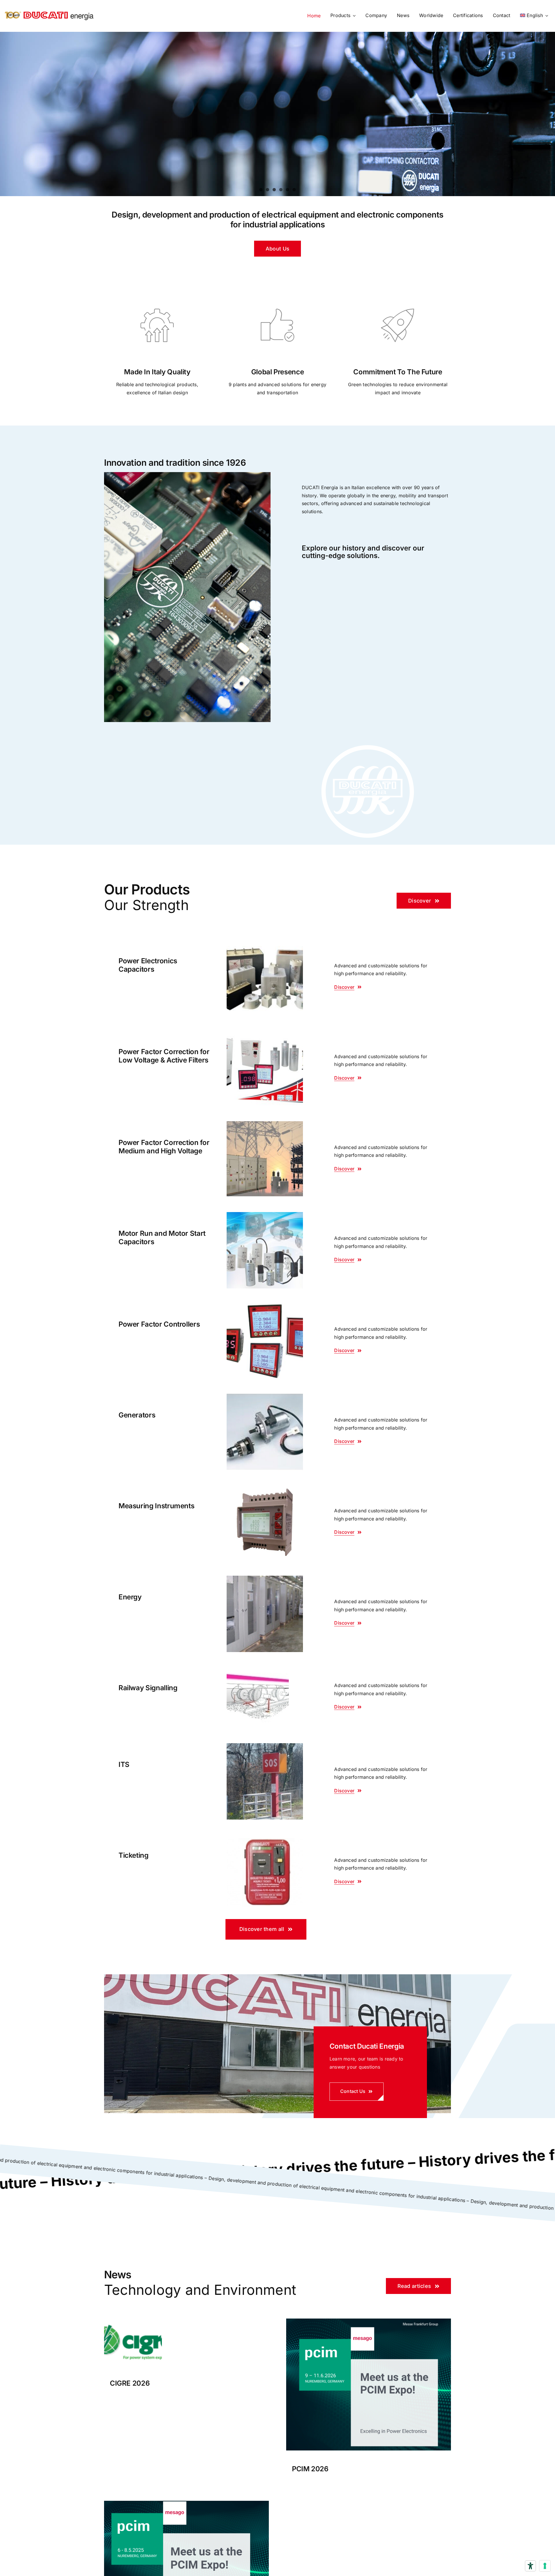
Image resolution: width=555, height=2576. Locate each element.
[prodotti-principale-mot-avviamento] (265, 1396)
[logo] (49, 9)
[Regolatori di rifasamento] (265, 1305)
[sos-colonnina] (265, 1745)
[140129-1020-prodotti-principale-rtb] (258, 1669)
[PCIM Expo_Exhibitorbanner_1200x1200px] (186, 2503)
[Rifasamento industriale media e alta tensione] (265, 1124)
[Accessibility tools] (530, 2566)
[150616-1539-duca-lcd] (265, 1487)
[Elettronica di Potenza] (265, 942)
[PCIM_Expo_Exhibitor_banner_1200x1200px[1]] (369, 2321)
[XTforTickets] (265, 1836)
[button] (277, 249)
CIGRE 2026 (130, 2383)
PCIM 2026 (310, 2469)
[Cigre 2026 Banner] (133, 2321)
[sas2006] (265, 1578)
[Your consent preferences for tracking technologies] (545, 2566)
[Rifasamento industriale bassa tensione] (265, 1033)
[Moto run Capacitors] (265, 1214)
